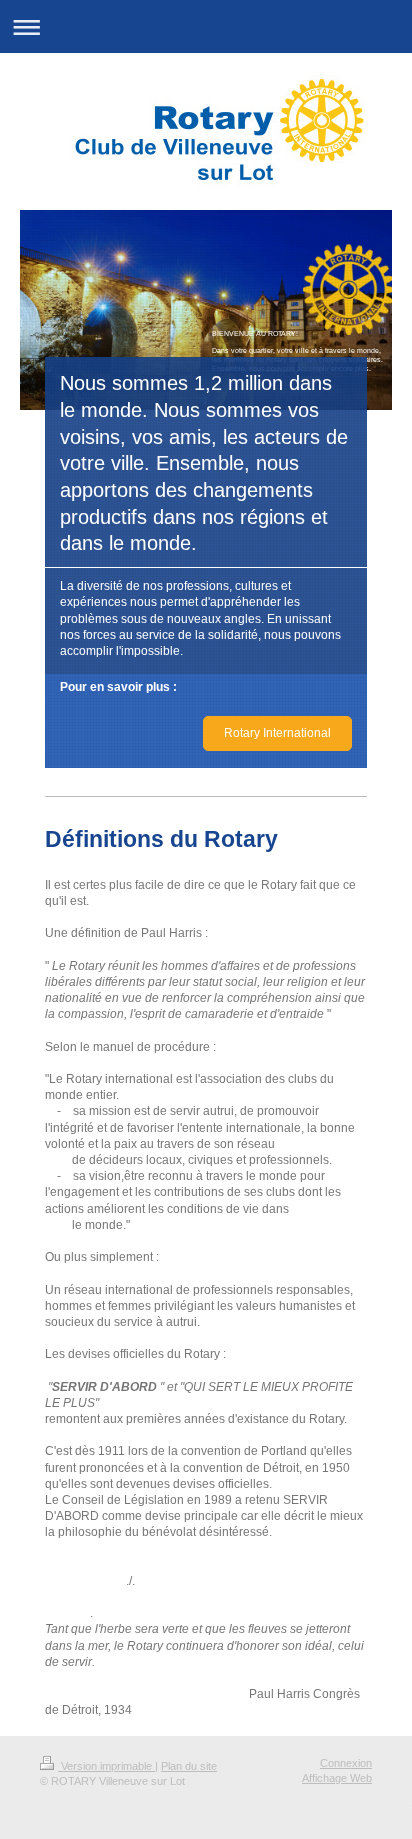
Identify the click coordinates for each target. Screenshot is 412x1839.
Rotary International (277, 733)
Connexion (346, 1763)
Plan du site (189, 1766)
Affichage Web (337, 1778)
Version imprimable (106, 1766)
